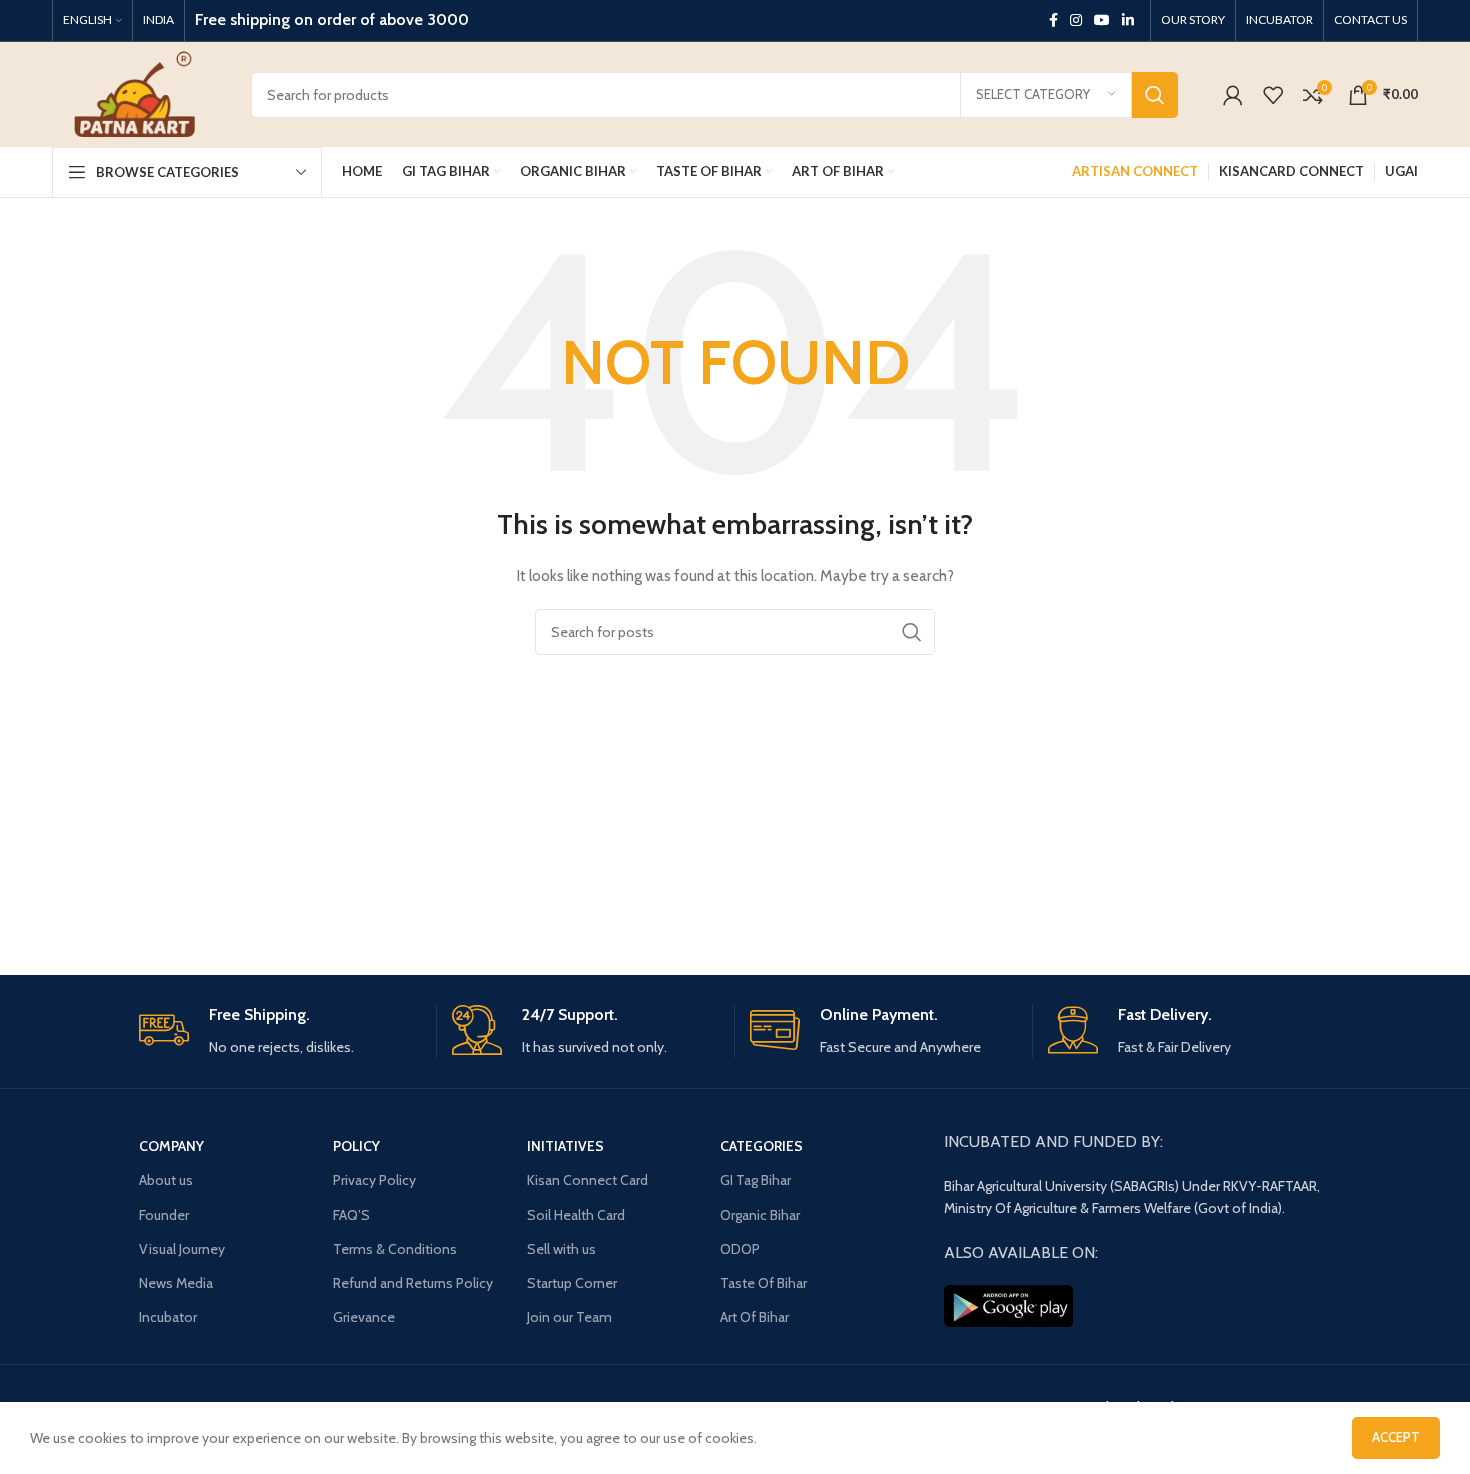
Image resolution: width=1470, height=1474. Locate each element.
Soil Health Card (576, 1215)
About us (166, 1180)
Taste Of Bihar (763, 1283)
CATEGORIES (761, 1146)
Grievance (364, 1317)
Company (171, 1146)
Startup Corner (572, 1283)
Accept (1396, 1437)
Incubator (168, 1317)
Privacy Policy (374, 1180)
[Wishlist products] (1273, 95)
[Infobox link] (280, 1031)
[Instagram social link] (1076, 20)
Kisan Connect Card (587, 1180)
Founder (164, 1215)
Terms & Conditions (395, 1249)
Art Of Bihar (754, 1317)
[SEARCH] (1155, 95)
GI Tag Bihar (755, 1180)
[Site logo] (136, 93)
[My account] (1233, 95)
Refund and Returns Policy (413, 1283)
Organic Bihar (760, 1215)
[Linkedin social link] (1128, 20)
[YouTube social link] (1102, 20)
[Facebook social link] (1053, 20)
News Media (176, 1283)
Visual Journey (182, 1249)
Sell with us (561, 1249)
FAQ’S (351, 1215)
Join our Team (569, 1317)
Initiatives (565, 1146)
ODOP (740, 1249)
